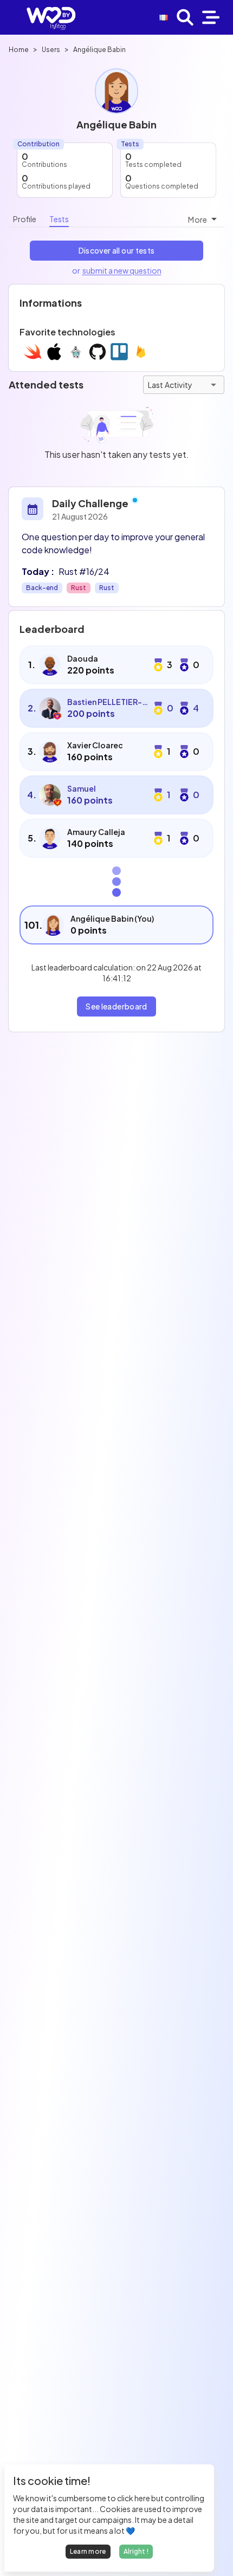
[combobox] (204, 219)
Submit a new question (122, 270)
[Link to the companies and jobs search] (185, 17)
